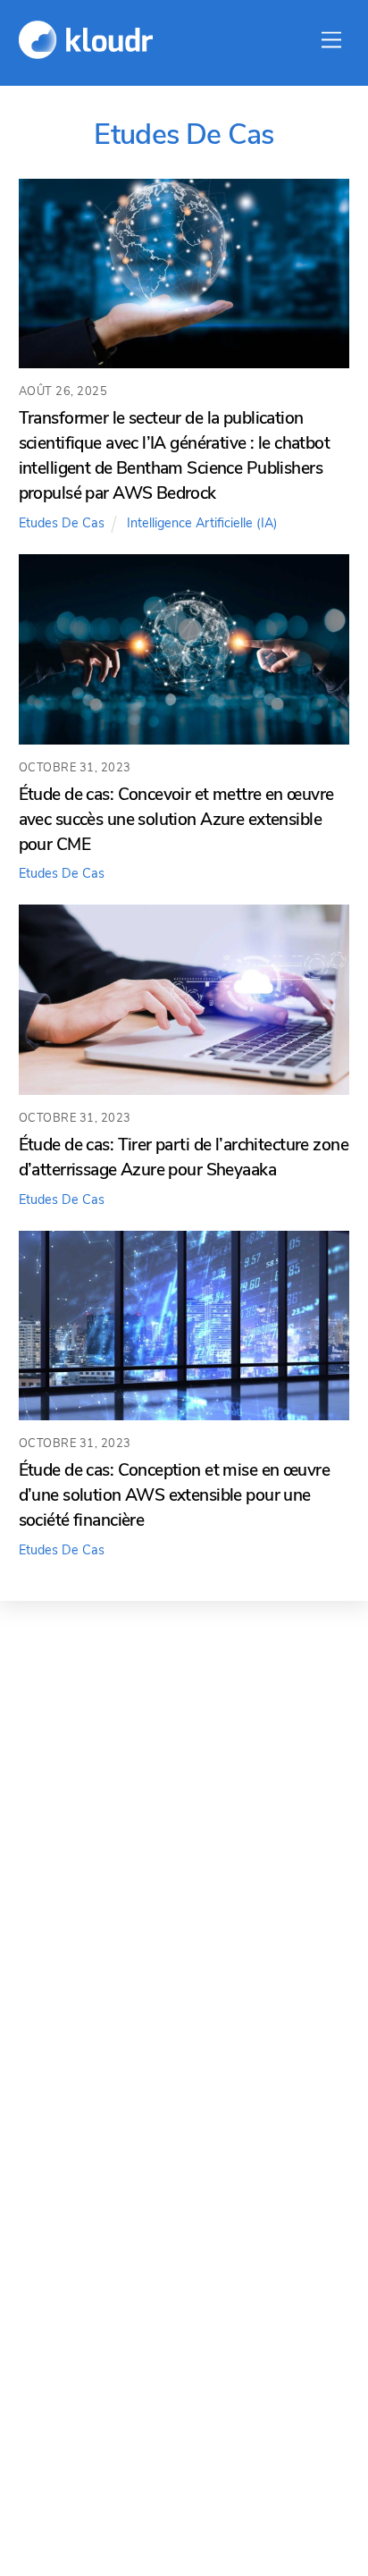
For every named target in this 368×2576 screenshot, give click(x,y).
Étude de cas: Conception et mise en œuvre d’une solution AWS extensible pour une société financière (174, 1495)
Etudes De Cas (62, 523)
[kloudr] (86, 51)
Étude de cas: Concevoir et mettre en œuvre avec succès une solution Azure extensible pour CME (176, 820)
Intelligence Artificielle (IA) (202, 523)
